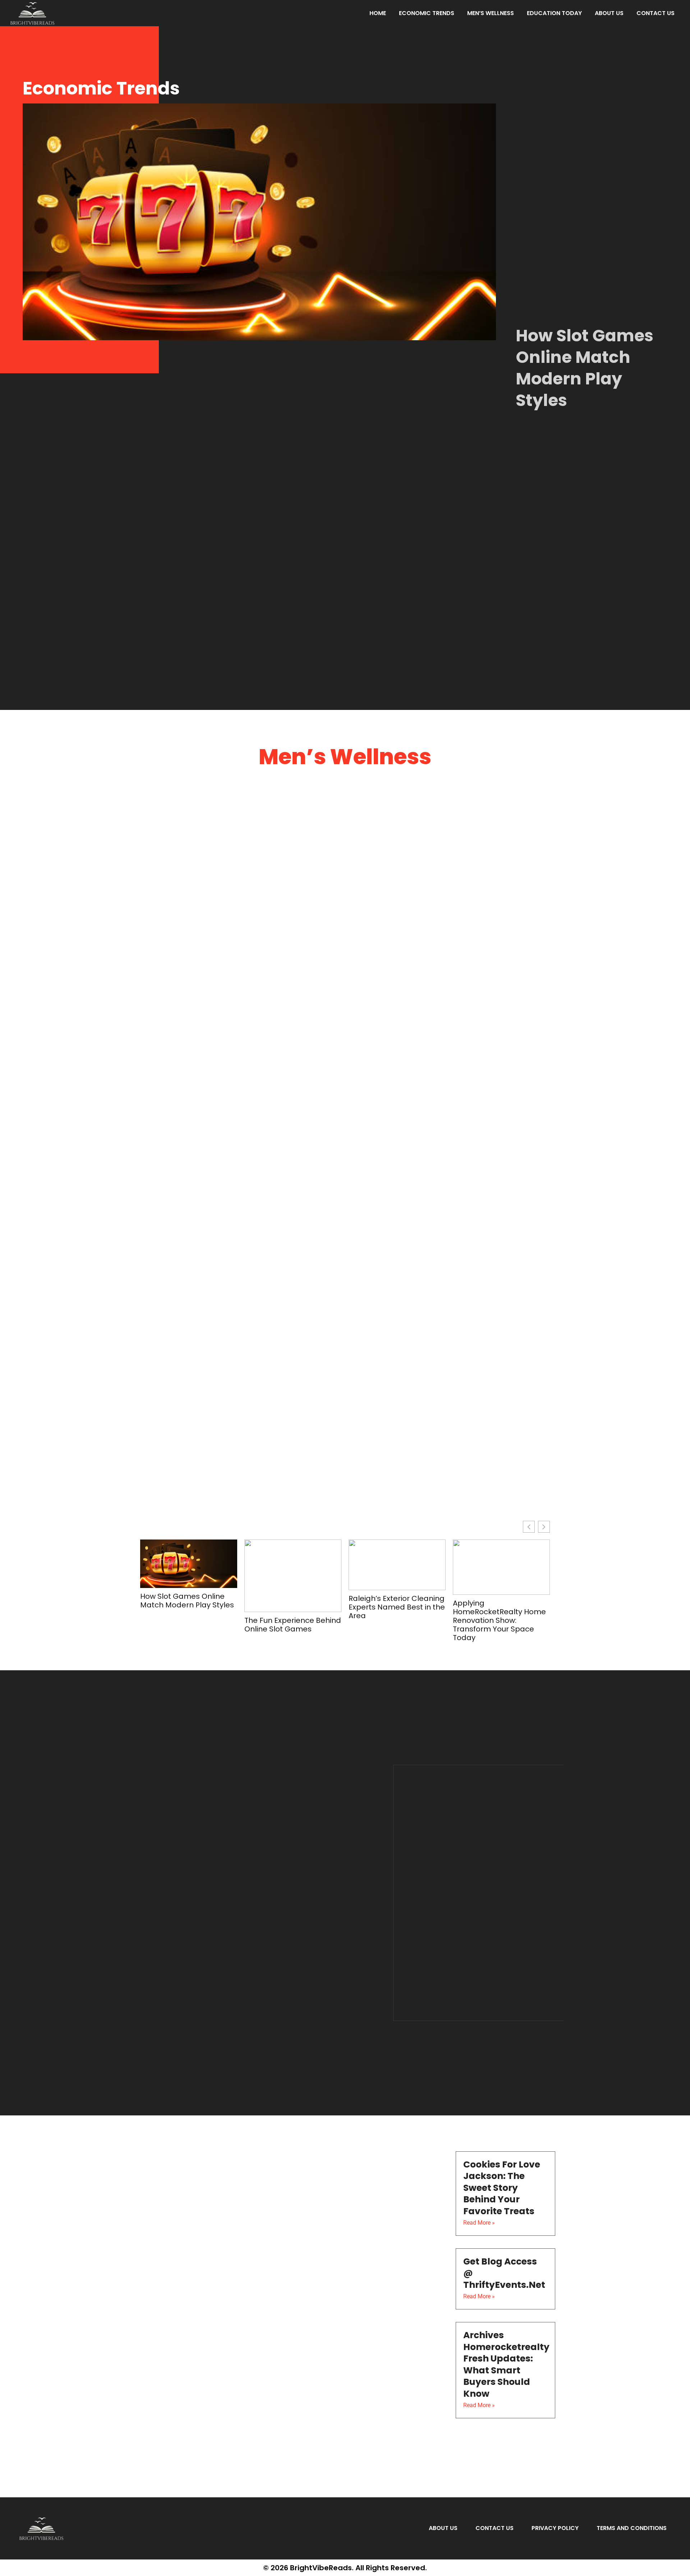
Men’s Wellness (491, 13)
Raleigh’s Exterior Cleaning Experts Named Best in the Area (397, 1607)
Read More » (479, 2223)
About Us (609, 13)
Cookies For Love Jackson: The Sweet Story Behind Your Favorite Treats (502, 2188)
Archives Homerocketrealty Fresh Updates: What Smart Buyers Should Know (506, 2364)
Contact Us (655, 13)
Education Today (554, 13)
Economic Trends (427, 13)
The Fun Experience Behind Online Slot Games (293, 1625)
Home (378, 13)
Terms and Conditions (632, 2528)
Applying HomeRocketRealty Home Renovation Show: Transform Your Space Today (499, 1620)
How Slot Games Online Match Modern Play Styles (585, 368)
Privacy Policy (555, 2528)
